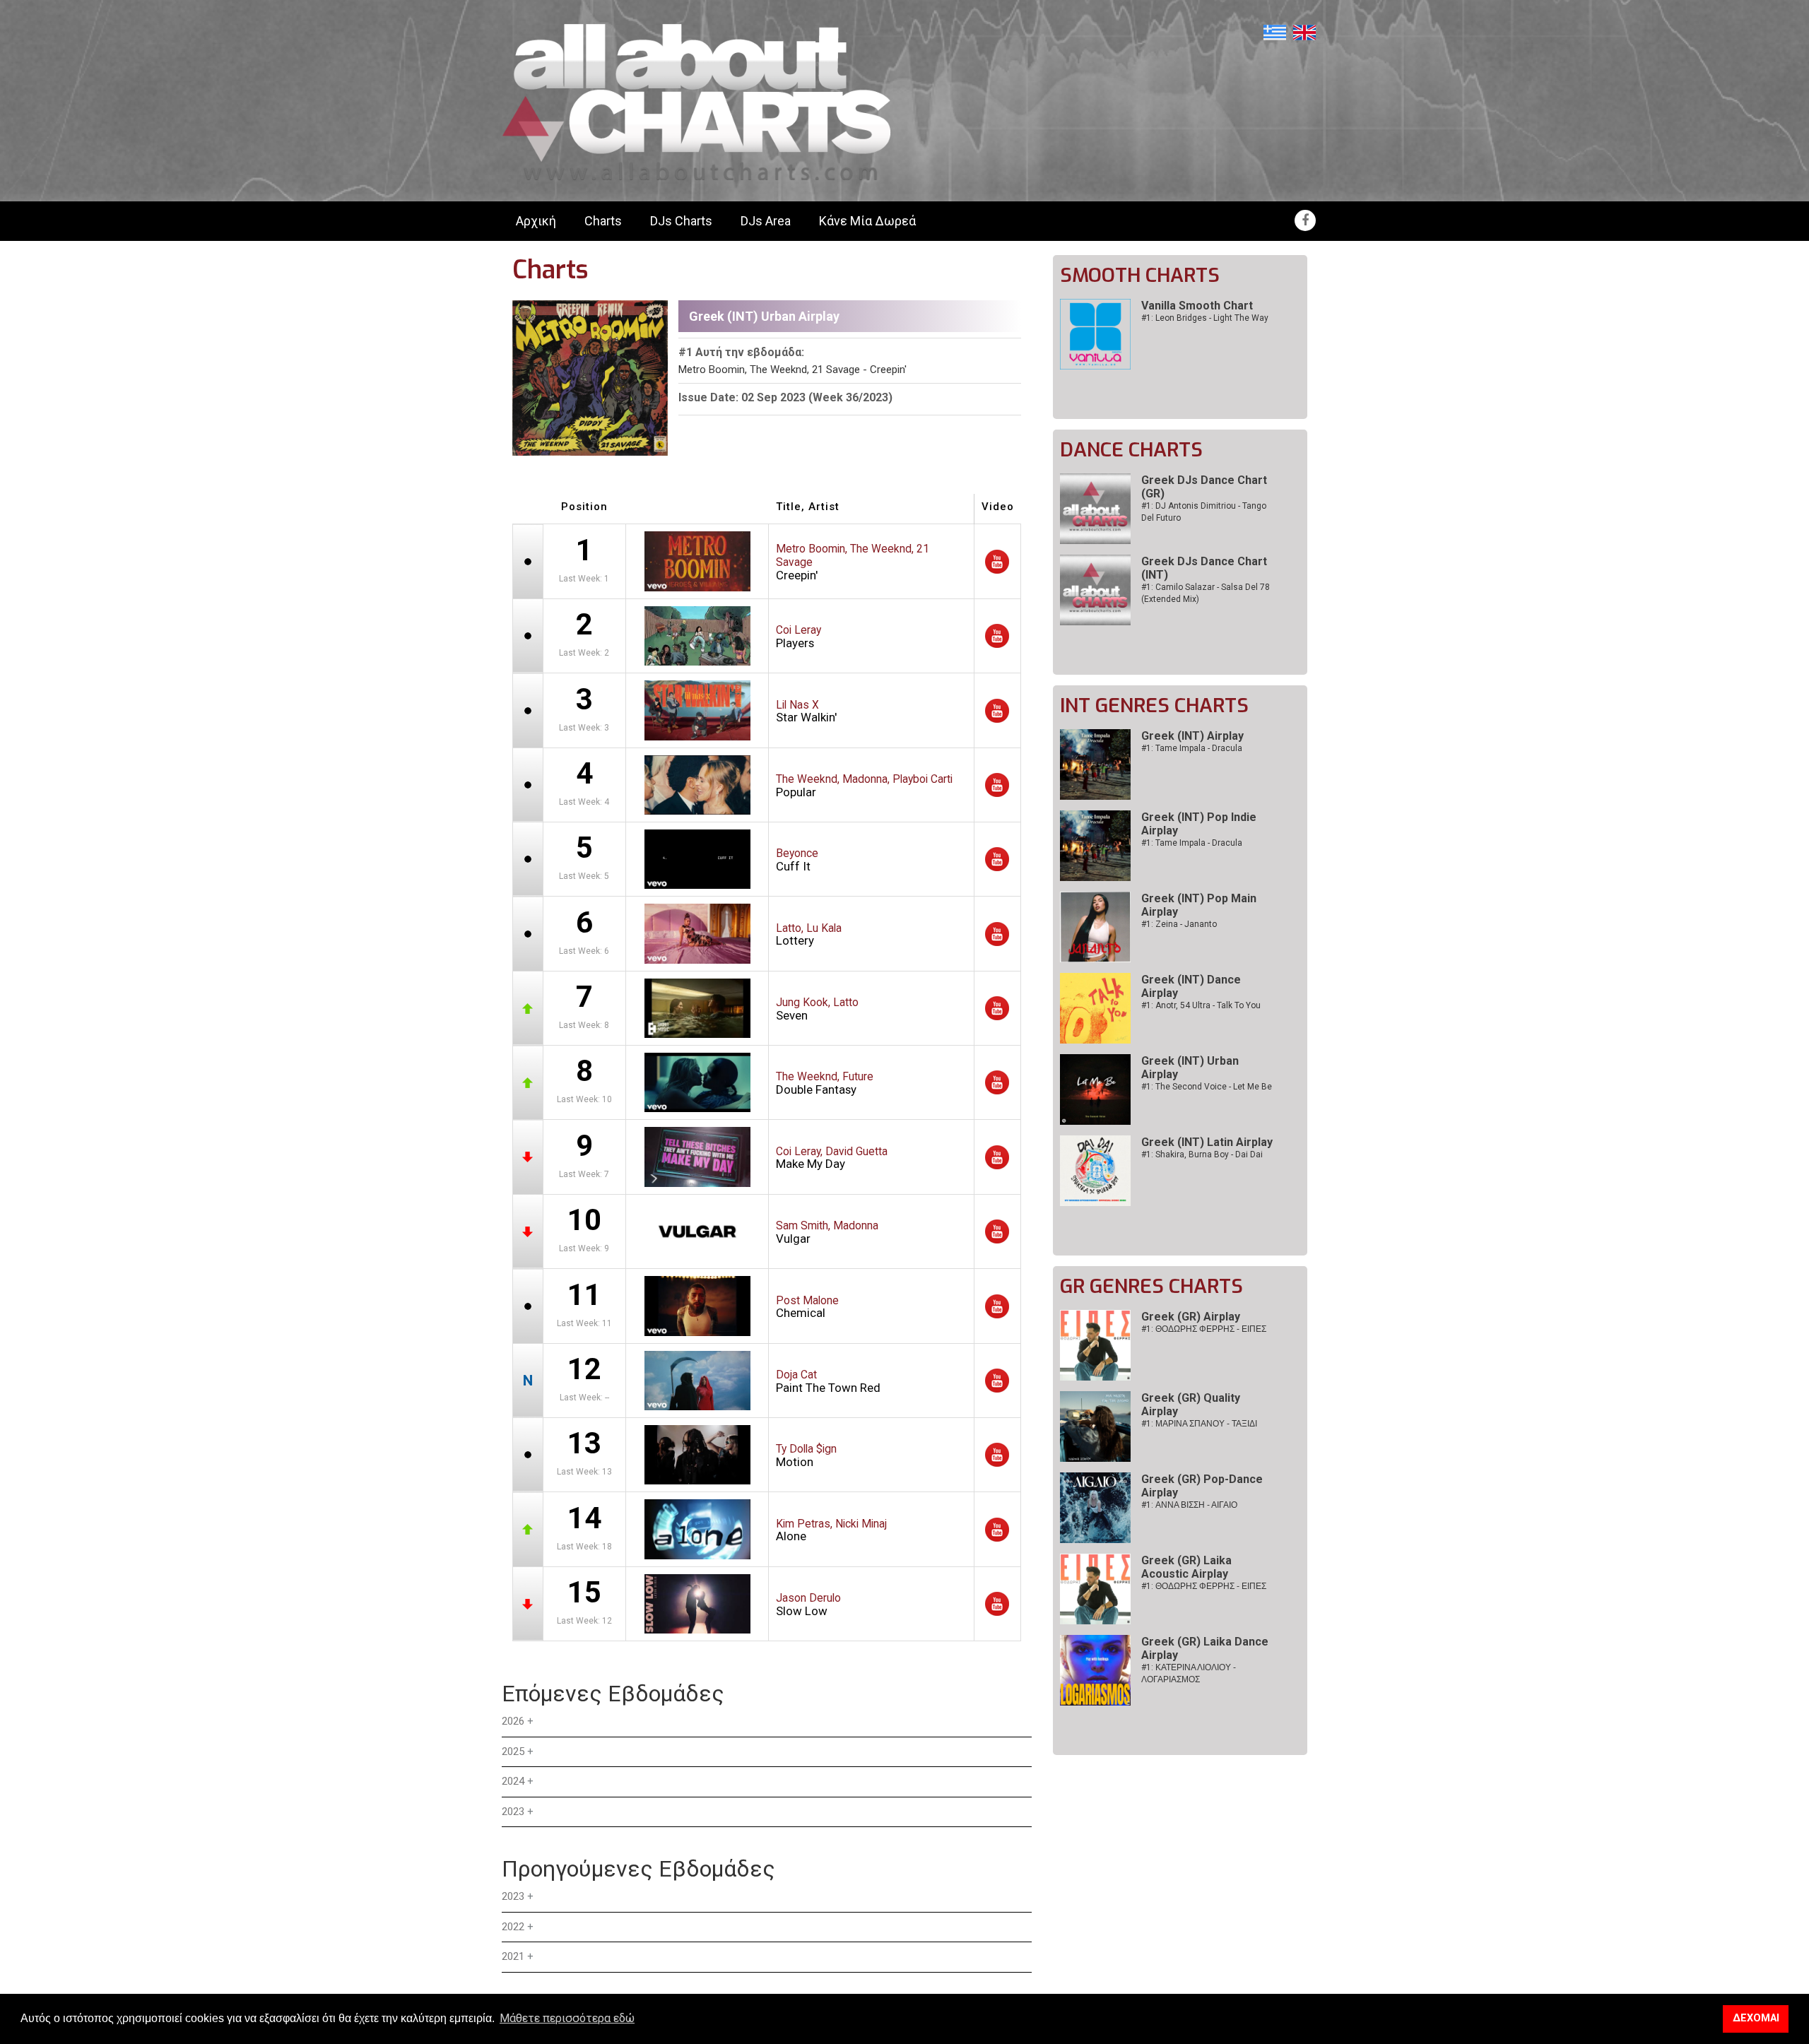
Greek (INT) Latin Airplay (1207, 1142)
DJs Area (766, 221)
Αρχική (536, 221)
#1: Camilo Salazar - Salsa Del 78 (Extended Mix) (1206, 593)
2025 (513, 1751)
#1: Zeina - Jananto (1179, 924)
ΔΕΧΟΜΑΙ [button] (1756, 2018)
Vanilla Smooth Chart (1197, 306)
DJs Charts (681, 221)
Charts (603, 221)
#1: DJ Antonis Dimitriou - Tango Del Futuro (1204, 512)
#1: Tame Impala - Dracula (1192, 748)
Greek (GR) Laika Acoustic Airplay (1186, 1567)
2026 (513, 1721)
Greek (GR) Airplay (1191, 1317)
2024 (513, 1781)
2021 (513, 1956)
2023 (513, 1812)
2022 (513, 1927)
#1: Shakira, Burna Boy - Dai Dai (1202, 1154)
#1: (1204, 1329)
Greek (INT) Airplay (1192, 736)
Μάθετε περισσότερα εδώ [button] (567, 2018)
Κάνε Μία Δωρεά (867, 221)
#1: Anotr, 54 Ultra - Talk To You (1201, 1005)
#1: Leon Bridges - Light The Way (1205, 318)
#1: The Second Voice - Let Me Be (1207, 1087)
